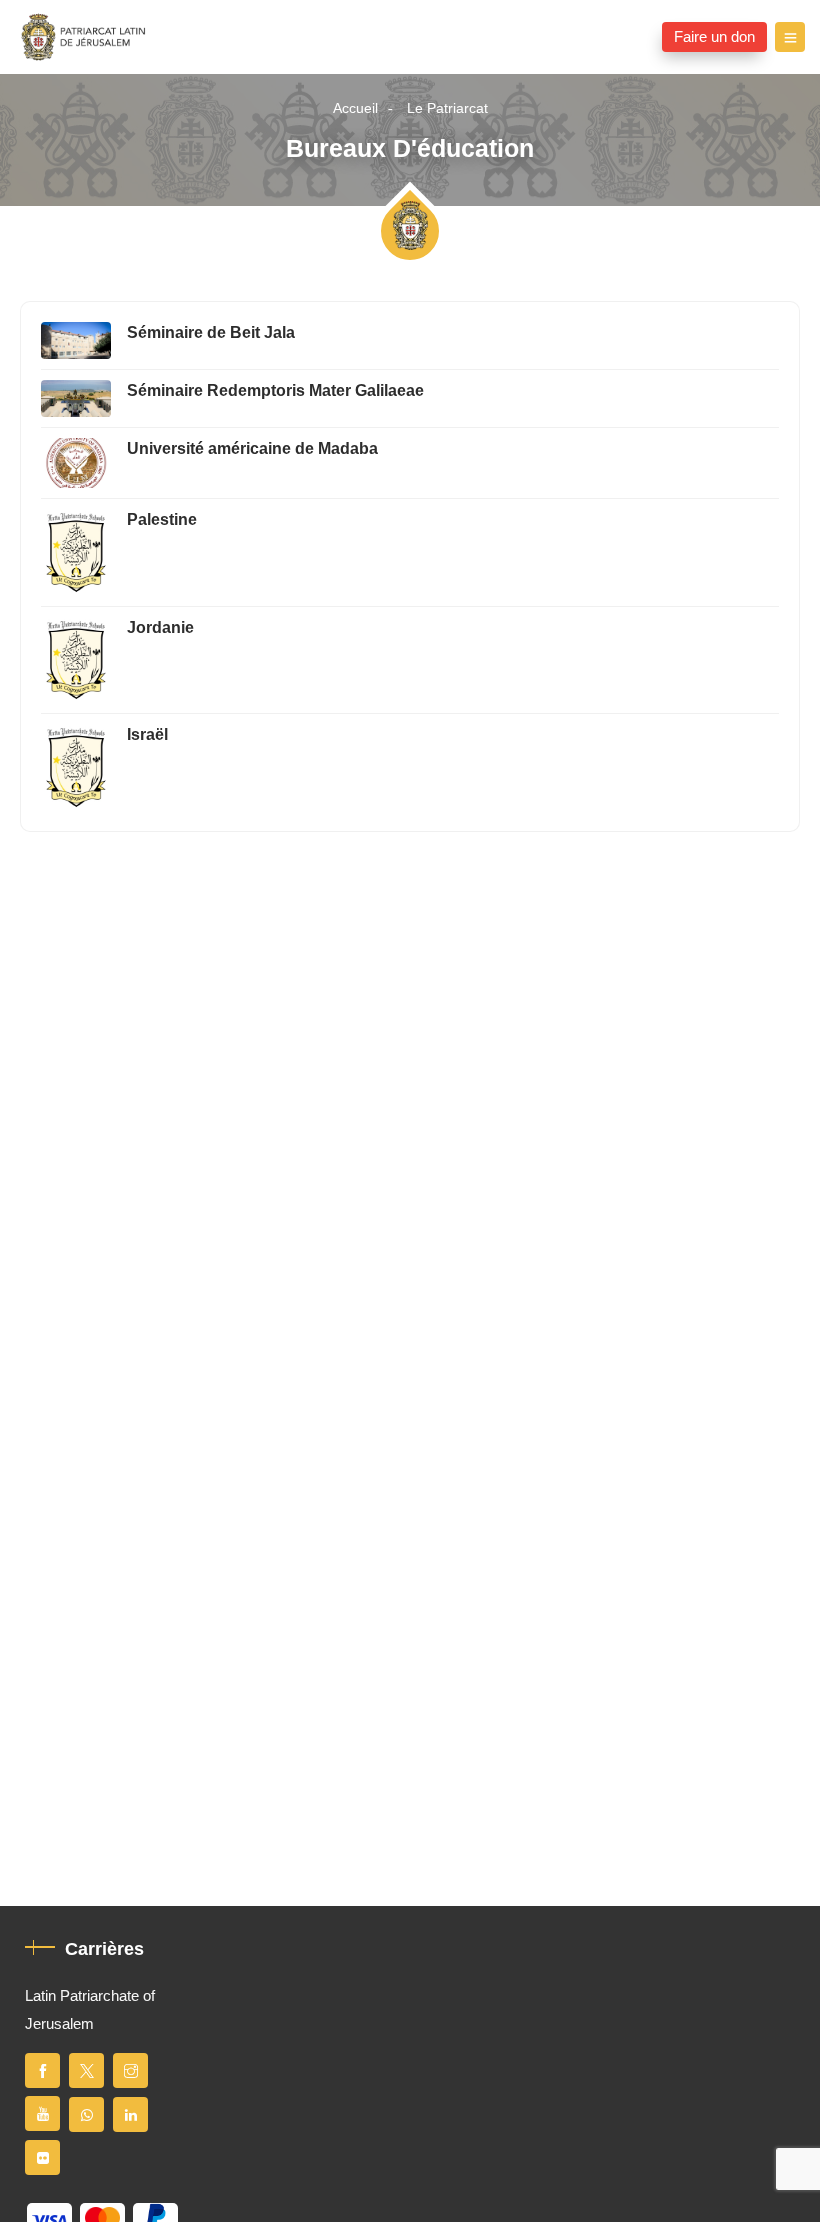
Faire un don (714, 37)
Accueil (355, 108)
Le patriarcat (447, 108)
